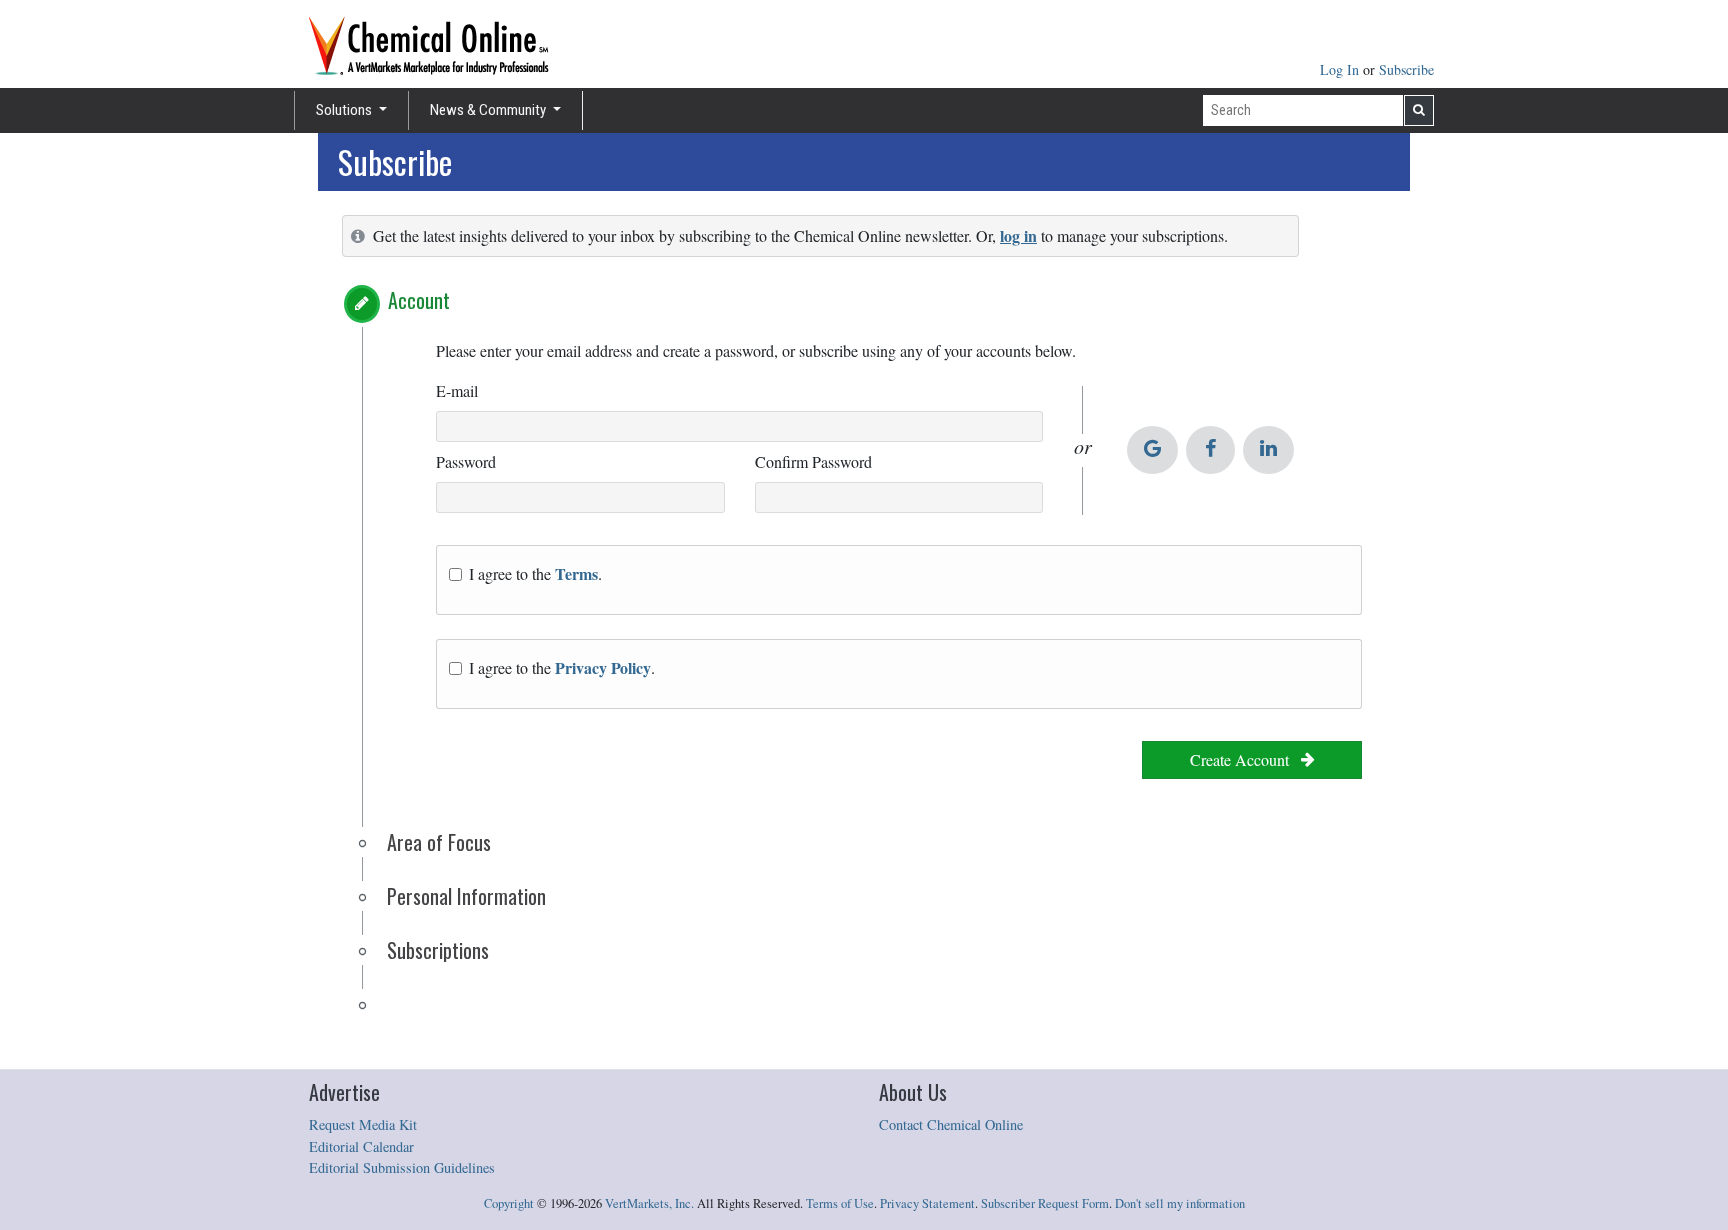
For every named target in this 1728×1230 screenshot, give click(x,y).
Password (466, 461)
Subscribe (1406, 69)
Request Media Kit (363, 1124)
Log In (1341, 69)
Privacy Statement (927, 1203)
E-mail (457, 390)
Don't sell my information (1180, 1203)
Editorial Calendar (361, 1146)
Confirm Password (813, 461)
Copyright (509, 1203)
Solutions (345, 110)
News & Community (489, 110)
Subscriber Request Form (1045, 1203)
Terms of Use (840, 1203)
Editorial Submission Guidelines (402, 1167)
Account (419, 300)
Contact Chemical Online (951, 1124)
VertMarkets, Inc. (649, 1203)
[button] (362, 304)
